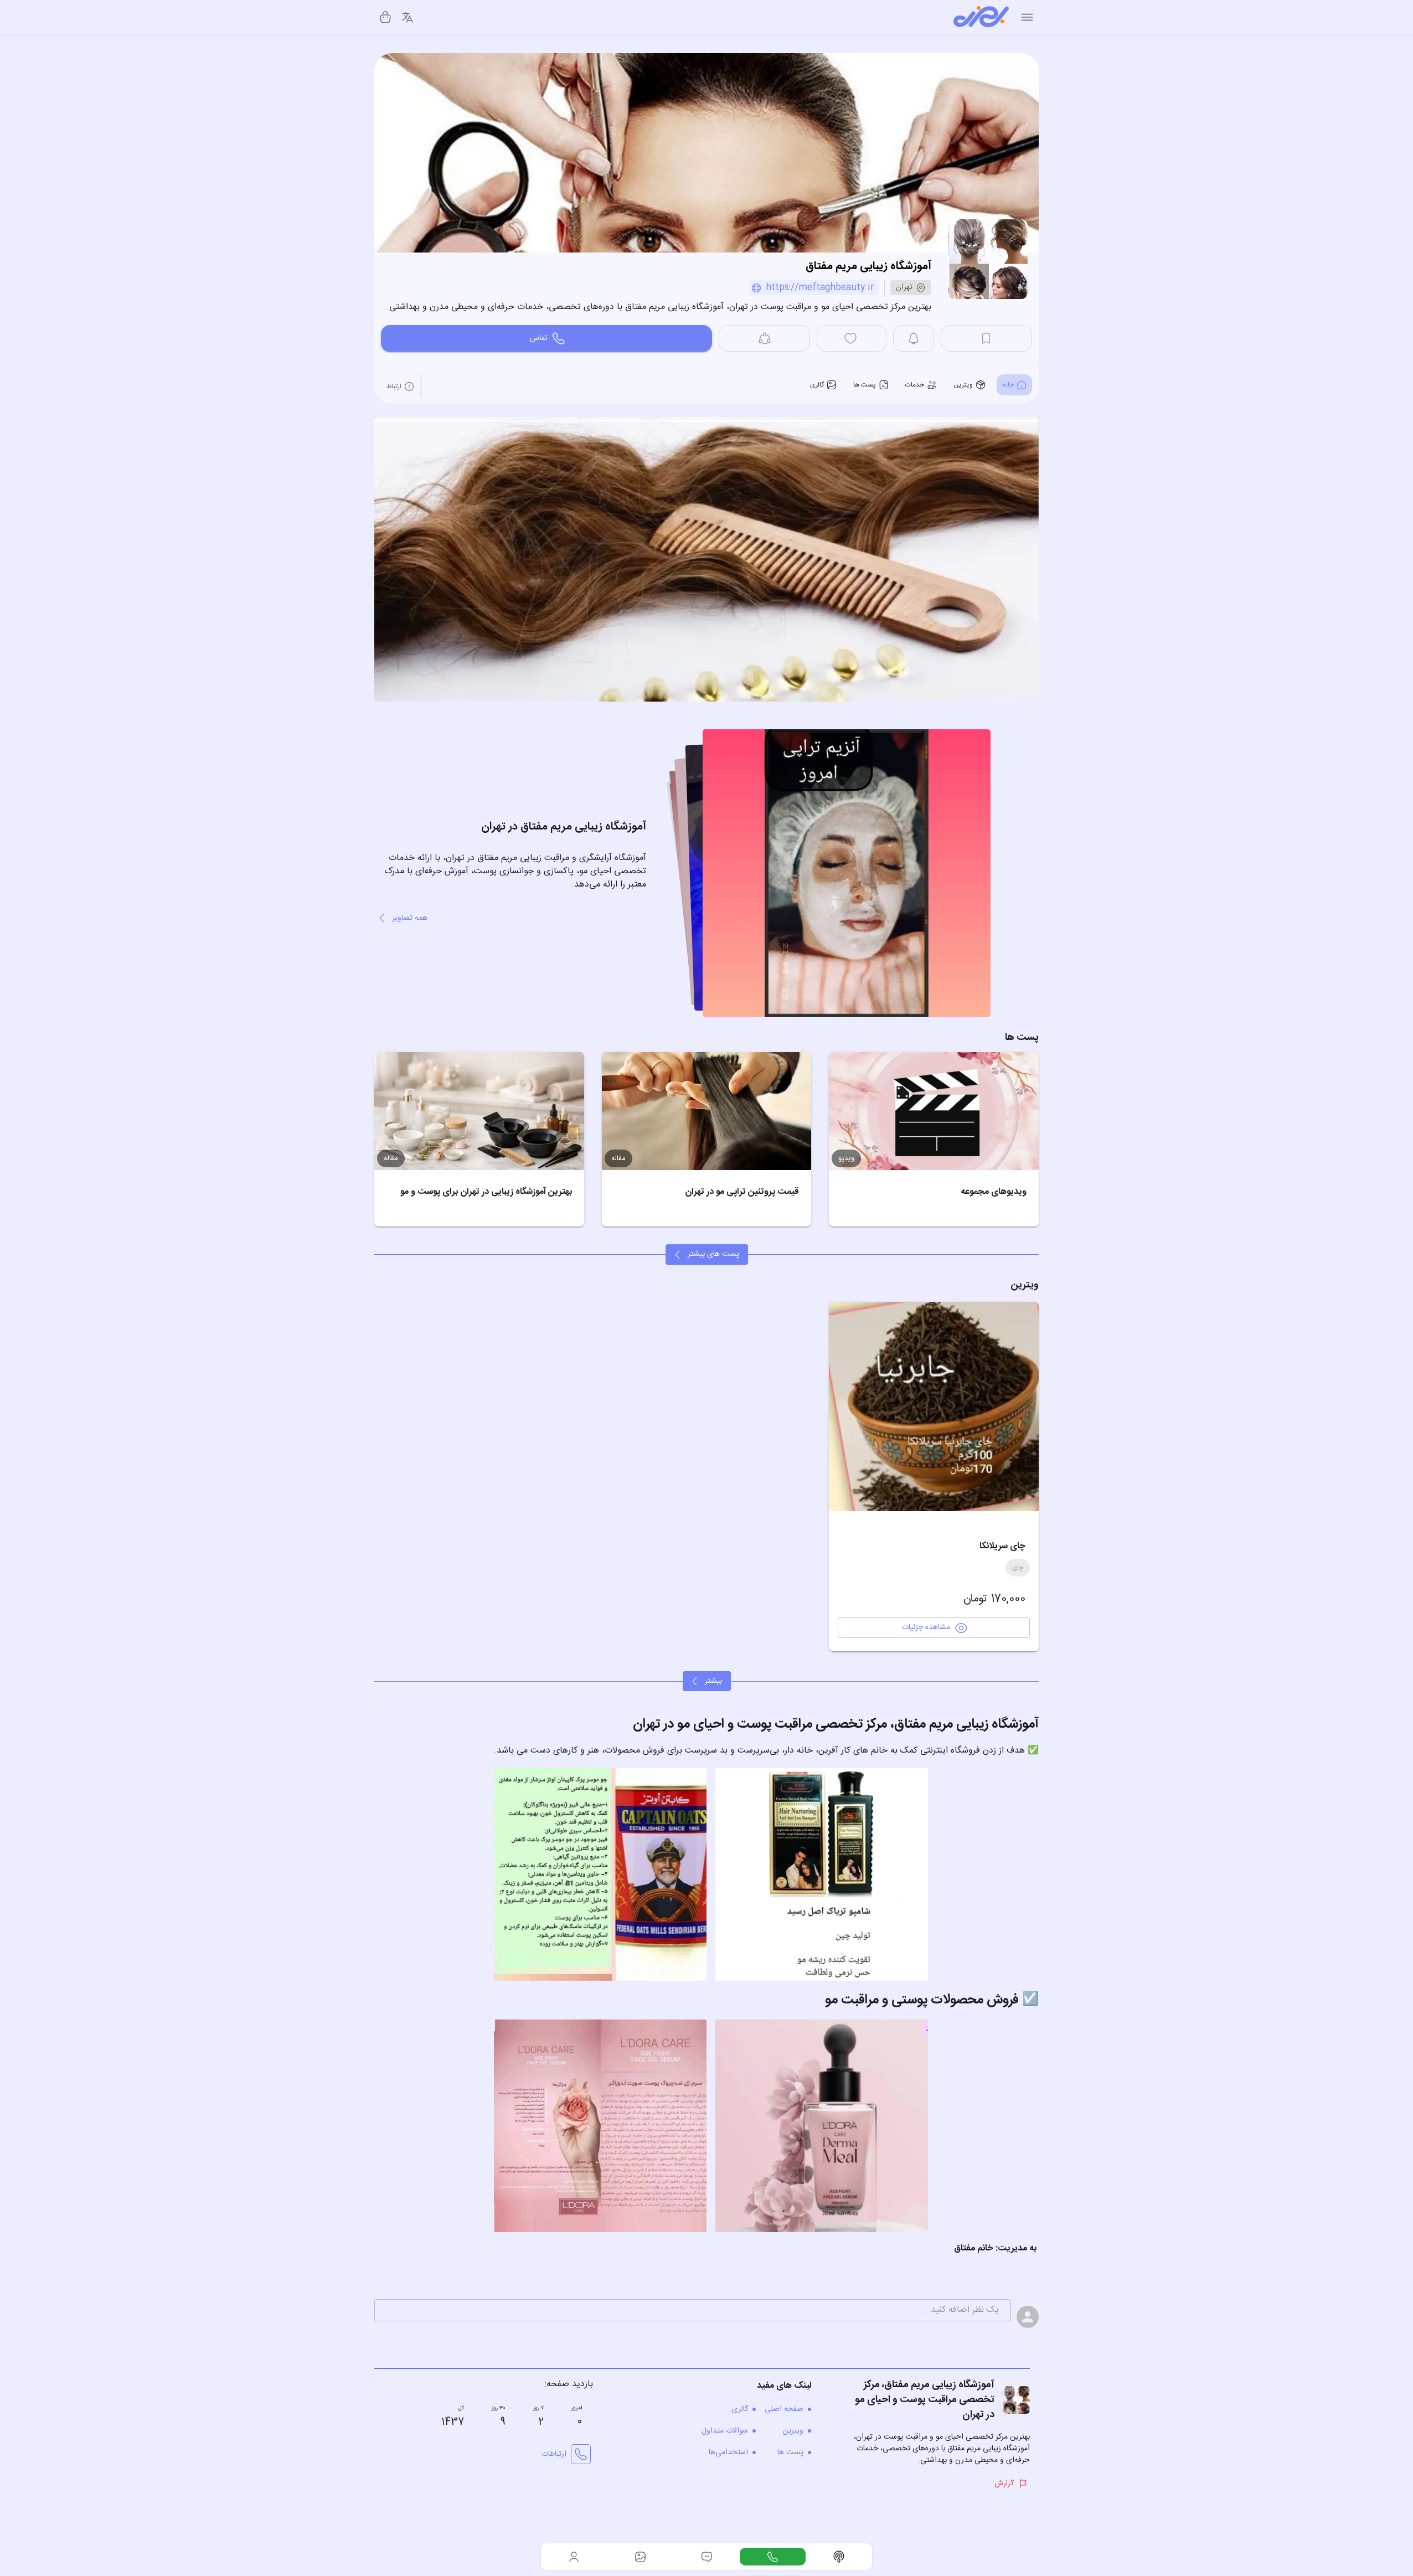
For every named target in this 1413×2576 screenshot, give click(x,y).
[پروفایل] (574, 2557)
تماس (539, 338)
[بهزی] (981, 17)
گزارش (1004, 2484)
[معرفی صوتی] (839, 2557)
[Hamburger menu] (1027, 17)
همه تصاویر (410, 918)
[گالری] (641, 2557)
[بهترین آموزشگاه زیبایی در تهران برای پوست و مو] (479, 1111)
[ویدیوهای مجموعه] (934, 1111)
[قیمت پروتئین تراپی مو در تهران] (707, 1111)
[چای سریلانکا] (934, 1407)
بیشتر (713, 1681)
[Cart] (385, 17)
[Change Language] (408, 17)
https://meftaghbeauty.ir (820, 288)
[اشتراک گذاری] (764, 338)
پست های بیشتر (713, 1254)
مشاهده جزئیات (926, 1627)
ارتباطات (554, 2454)
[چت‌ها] (773, 2557)
